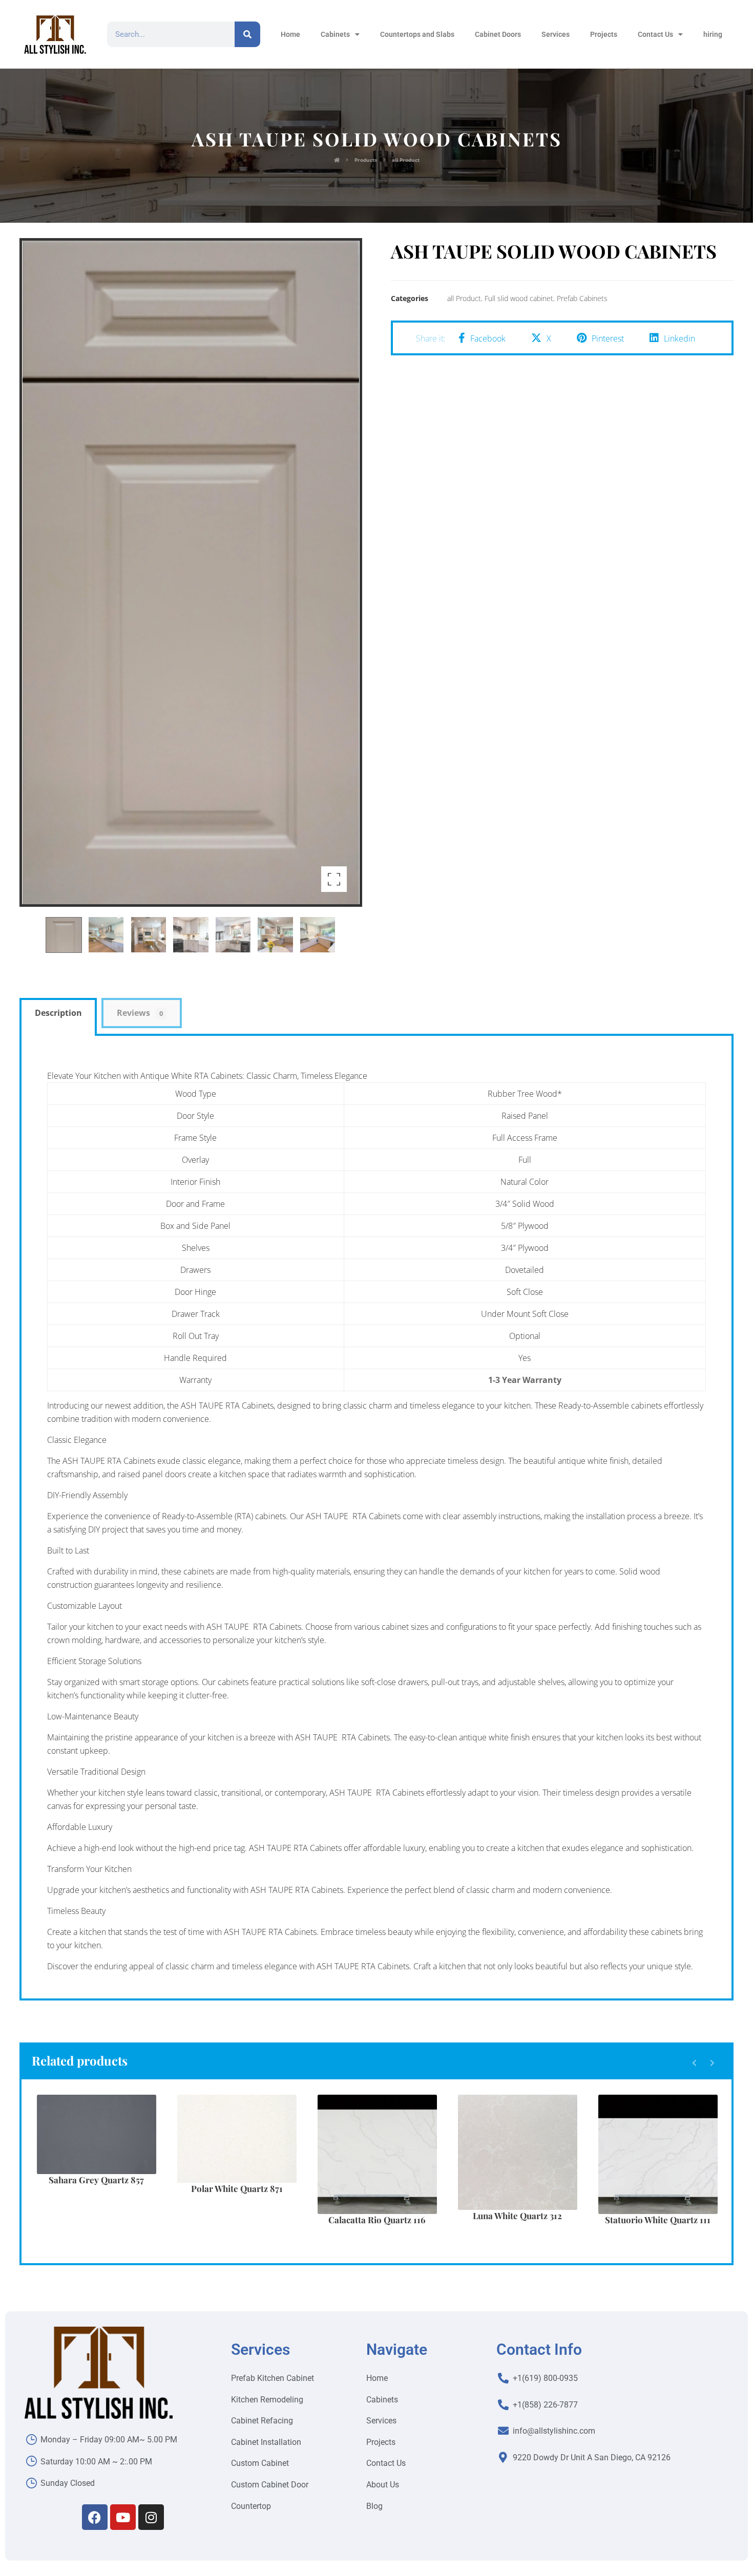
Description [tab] (58, 1013)
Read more (103, 2163)
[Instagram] (151, 2517)
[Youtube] (123, 2517)
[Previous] (694, 2063)
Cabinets (335, 34)
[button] (334, 879)
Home (290, 34)
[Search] (247, 34)
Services (556, 34)
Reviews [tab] (140, 1013)
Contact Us (655, 34)
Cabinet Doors (498, 34)
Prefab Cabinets (582, 298)
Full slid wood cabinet (519, 298)
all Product (464, 298)
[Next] (712, 2063)
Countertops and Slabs (417, 34)
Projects (604, 34)
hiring (713, 34)
